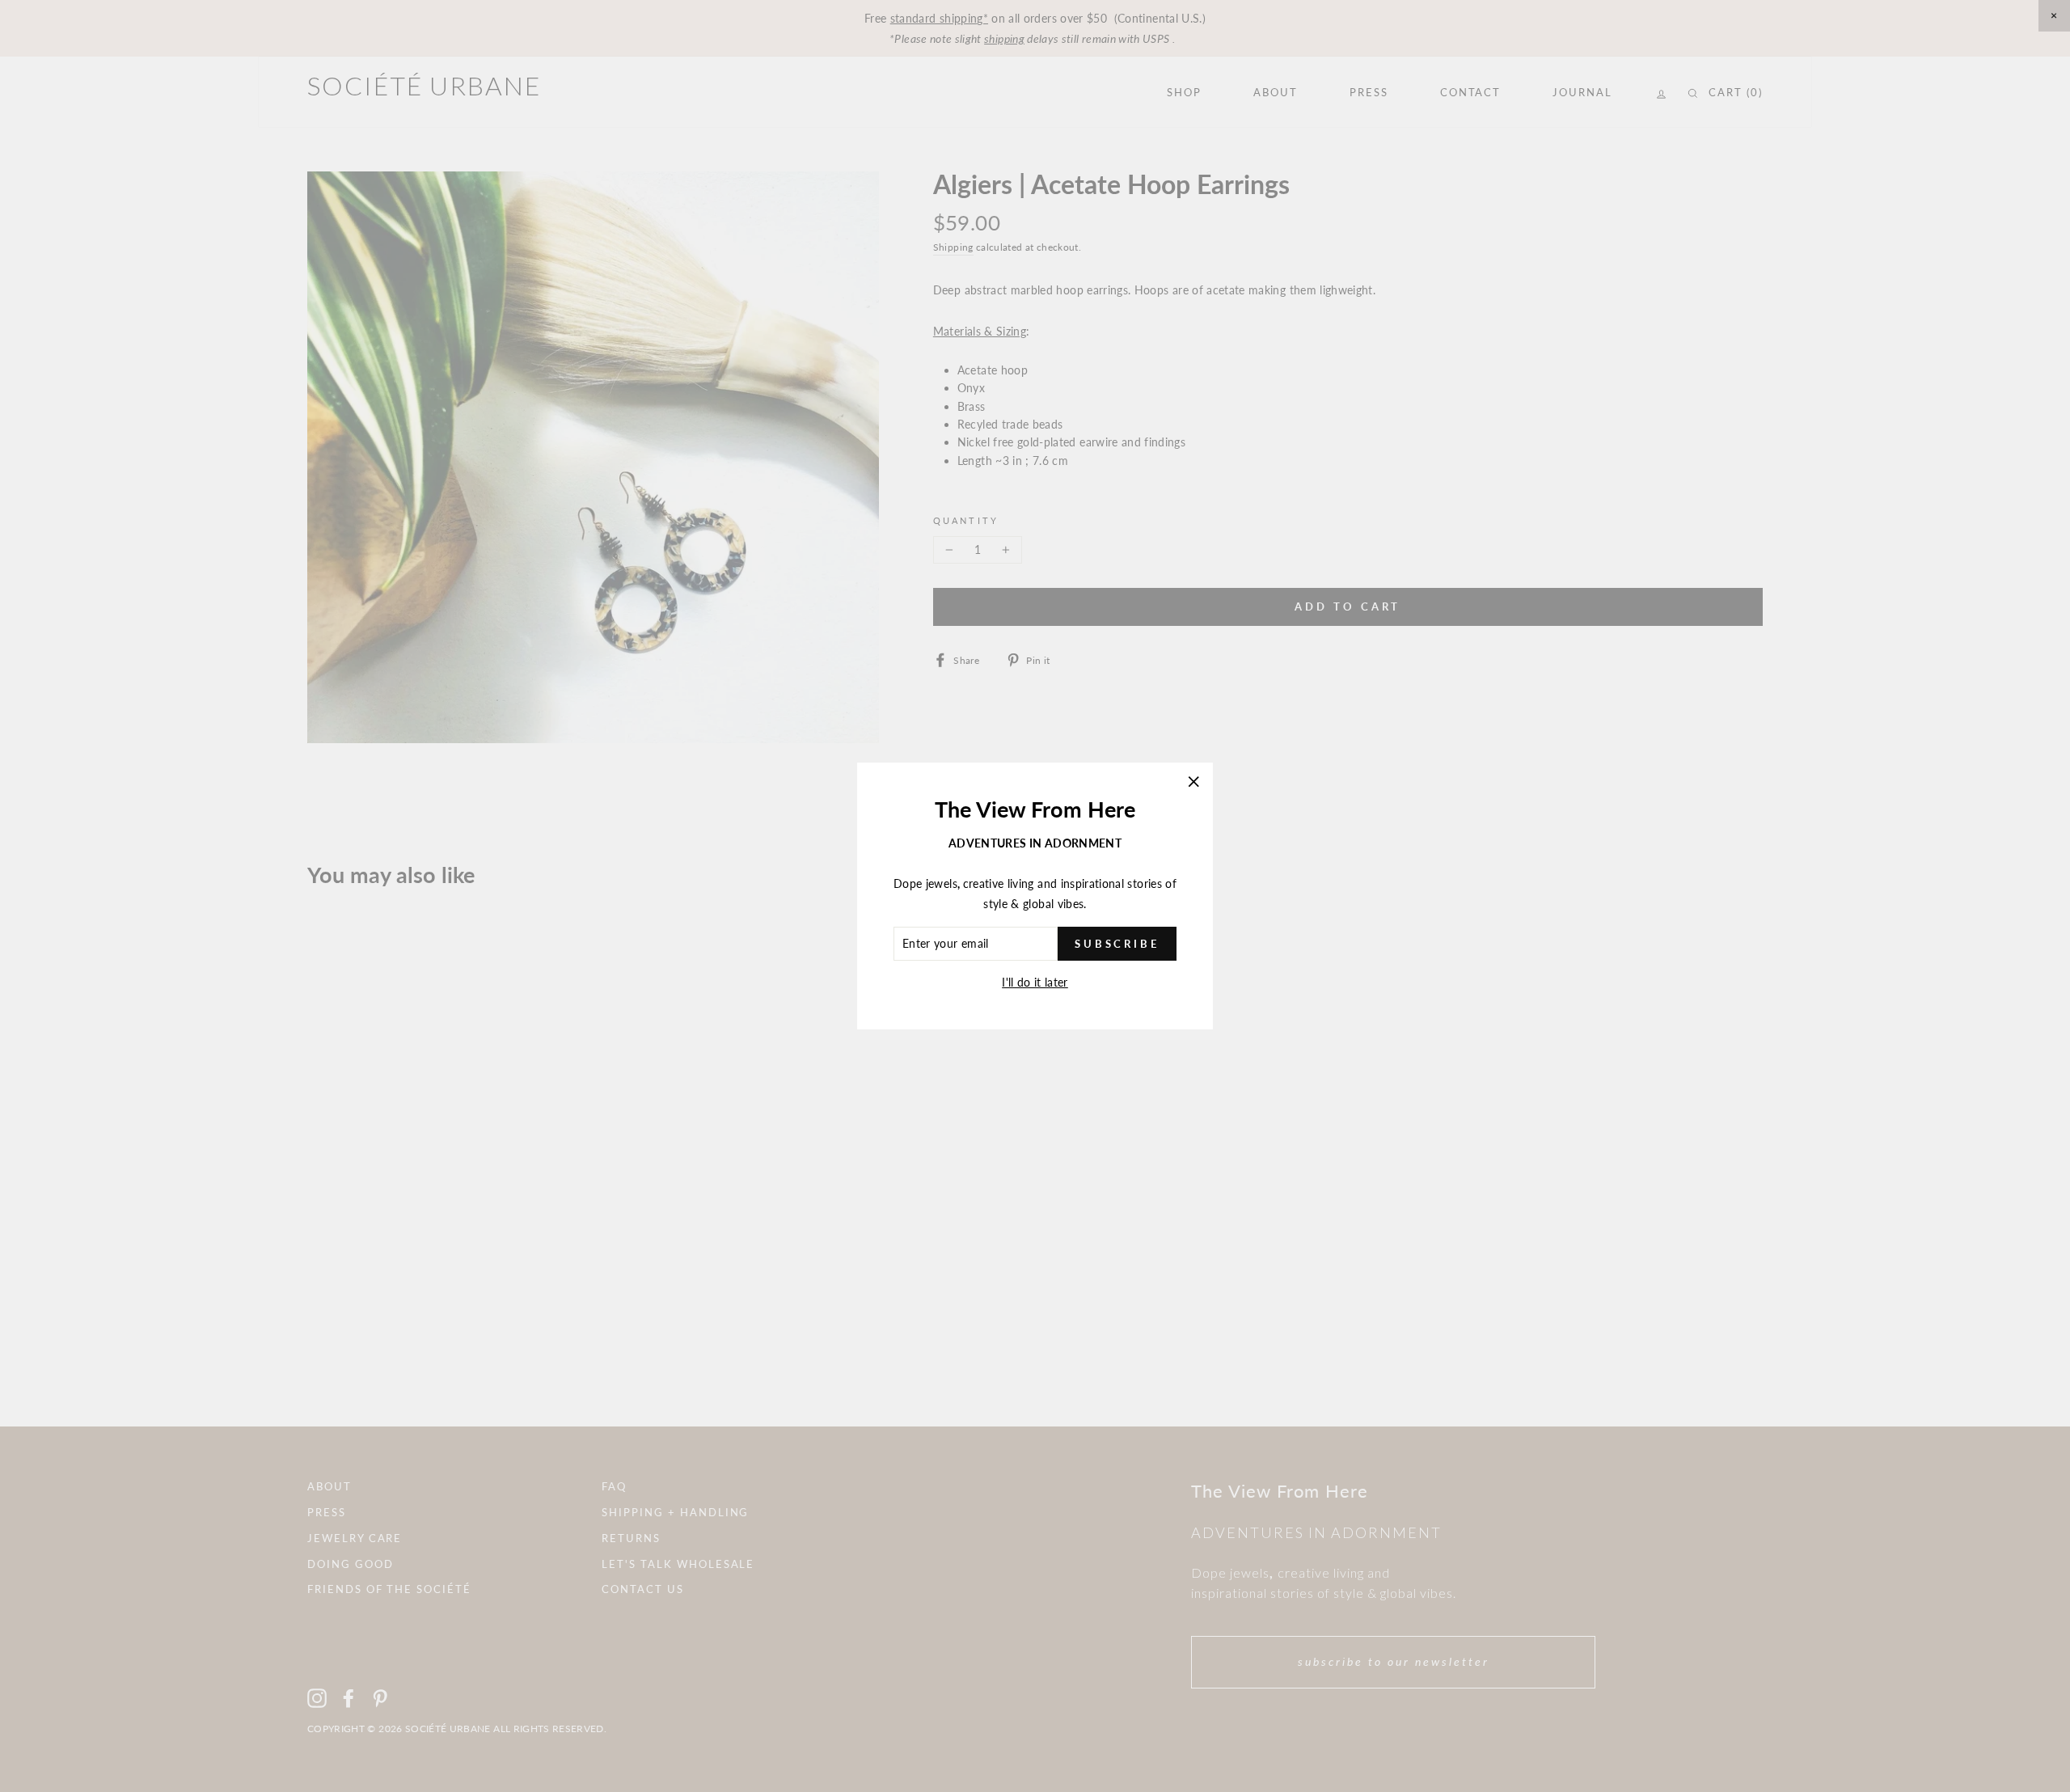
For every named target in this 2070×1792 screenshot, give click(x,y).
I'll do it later (1035, 982)
